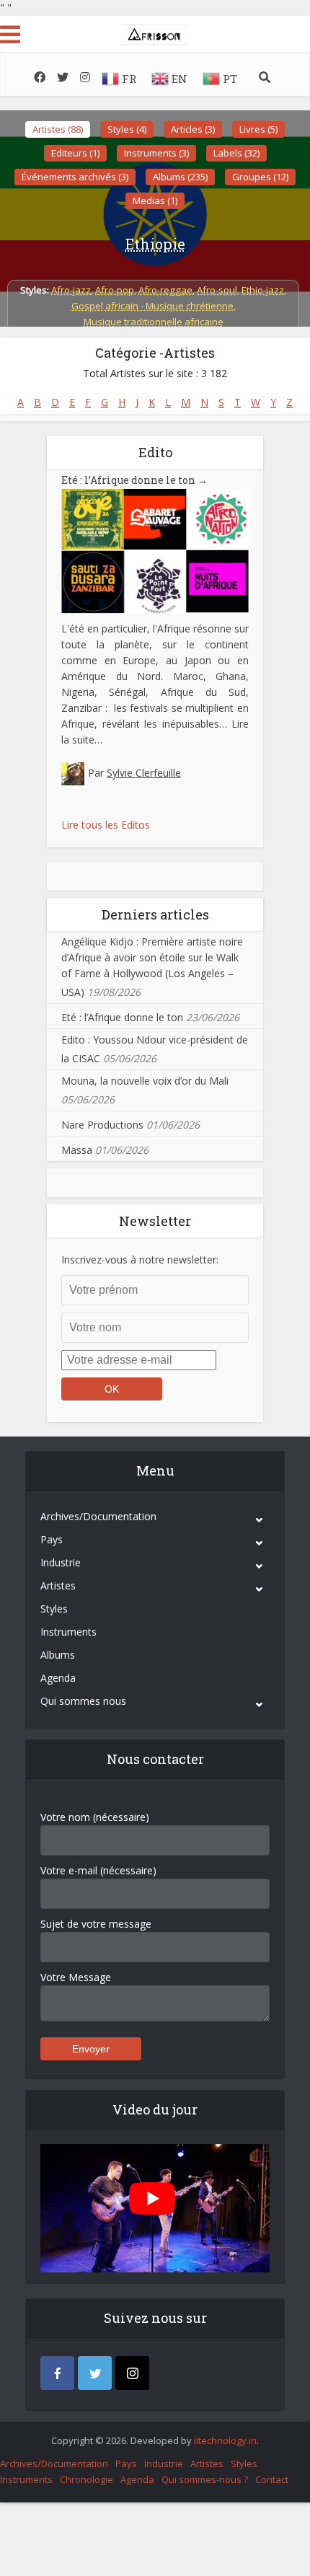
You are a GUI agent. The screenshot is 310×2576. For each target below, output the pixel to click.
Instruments (68, 1632)
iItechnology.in (225, 2440)
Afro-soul (217, 290)
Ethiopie (155, 244)
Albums (58, 1655)
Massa (77, 1150)
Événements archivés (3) (75, 177)
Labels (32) (236, 153)
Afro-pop (115, 290)
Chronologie (87, 2479)
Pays (52, 1539)
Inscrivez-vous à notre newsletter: (140, 1260)
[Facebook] (57, 2373)
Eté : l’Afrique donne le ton (134, 480)
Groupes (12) (260, 177)
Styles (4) (127, 129)
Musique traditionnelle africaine (154, 322)
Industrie (61, 1562)
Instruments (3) (156, 153)
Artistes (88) (58, 129)
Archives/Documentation (98, 1516)
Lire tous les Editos (106, 825)
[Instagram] (132, 2373)
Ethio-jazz (263, 290)
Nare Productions (102, 1125)
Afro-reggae (165, 290)
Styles (54, 1609)
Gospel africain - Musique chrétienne (152, 306)
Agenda (58, 1678)
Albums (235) (180, 177)
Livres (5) (258, 129)
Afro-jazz (71, 290)
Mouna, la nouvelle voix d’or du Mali (145, 1081)
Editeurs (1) (75, 153)
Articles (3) (193, 129)
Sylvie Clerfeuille (144, 773)
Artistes (58, 1585)
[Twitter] (95, 2373)
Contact (272, 2479)
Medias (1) (155, 200)
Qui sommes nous (83, 1701)
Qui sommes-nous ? (205, 2479)
